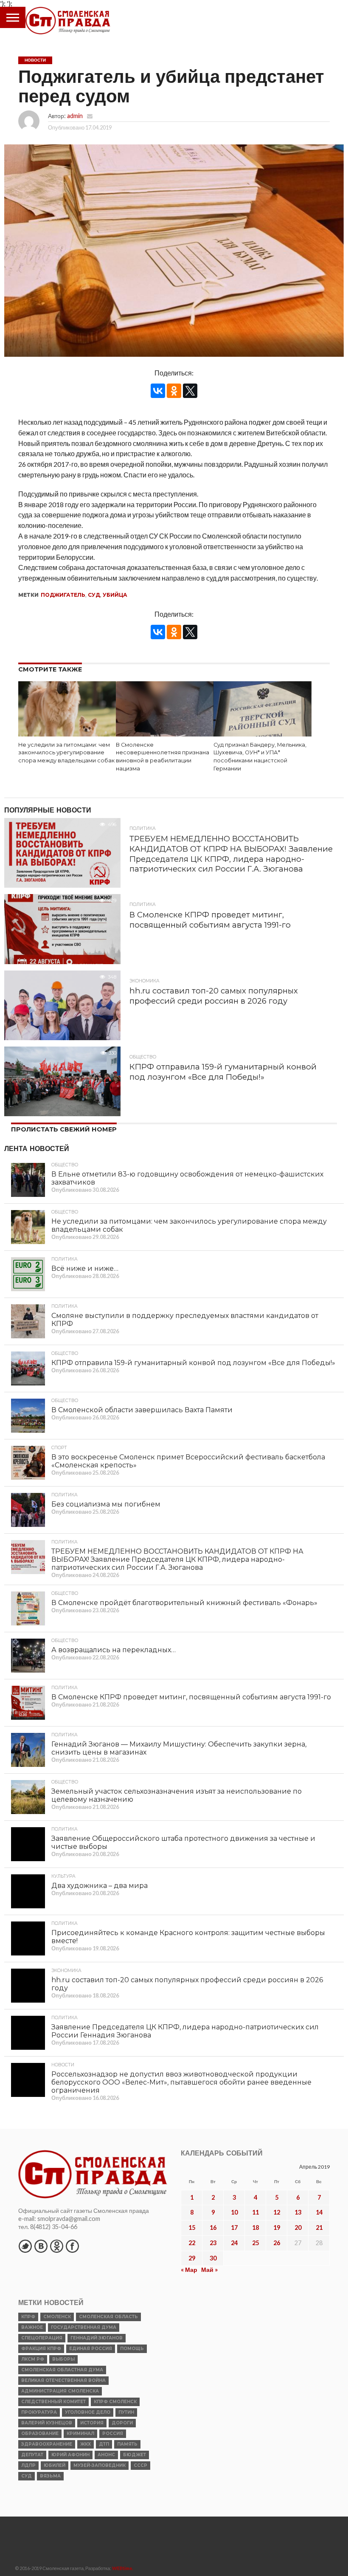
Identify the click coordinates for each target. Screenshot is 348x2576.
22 (192, 2243)
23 (213, 2243)
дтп (104, 2444)
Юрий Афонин (70, 2455)
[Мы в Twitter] (25, 2246)
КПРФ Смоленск (115, 2402)
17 (234, 2228)
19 (277, 2228)
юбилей (55, 2465)
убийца (115, 595)
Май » (209, 2270)
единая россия (91, 2349)
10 (234, 2212)
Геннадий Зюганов (97, 2338)
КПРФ (28, 2317)
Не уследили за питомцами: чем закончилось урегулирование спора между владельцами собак (66, 753)
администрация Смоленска (60, 2391)
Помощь (132, 2349)
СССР (140, 2465)
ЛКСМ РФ (33, 2359)
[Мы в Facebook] (72, 2246)
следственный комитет (53, 2402)
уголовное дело (88, 2412)
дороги (122, 2423)
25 (255, 2243)
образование (40, 2434)
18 (255, 2228)
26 (277, 2243)
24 (234, 2243)
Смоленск (57, 2317)
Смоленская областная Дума (62, 2370)
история (92, 2423)
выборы (63, 2359)
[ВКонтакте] (158, 391)
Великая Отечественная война (63, 2380)
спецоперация (42, 2338)
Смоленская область (108, 2317)
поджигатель (63, 595)
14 (319, 2212)
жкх (86, 2444)
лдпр (28, 2465)
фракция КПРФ (41, 2349)
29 (192, 2258)
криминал (80, 2434)
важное (32, 2327)
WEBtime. (123, 2568)
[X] (190, 391)
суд (94, 595)
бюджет (135, 2455)
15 (192, 2228)
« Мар (189, 2270)
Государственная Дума (84, 2327)
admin (75, 116)
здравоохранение (47, 2444)
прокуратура (39, 2412)
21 (319, 2228)
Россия (113, 2434)
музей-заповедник (100, 2465)
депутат (32, 2455)
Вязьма (50, 2476)
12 (277, 2212)
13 (298, 2212)
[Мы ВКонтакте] (41, 2246)
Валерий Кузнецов (47, 2423)
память (127, 2444)
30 (213, 2258)
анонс (106, 2455)
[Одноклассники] (174, 391)
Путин (126, 2412)
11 (255, 2212)
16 (213, 2228)
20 (298, 2228)
